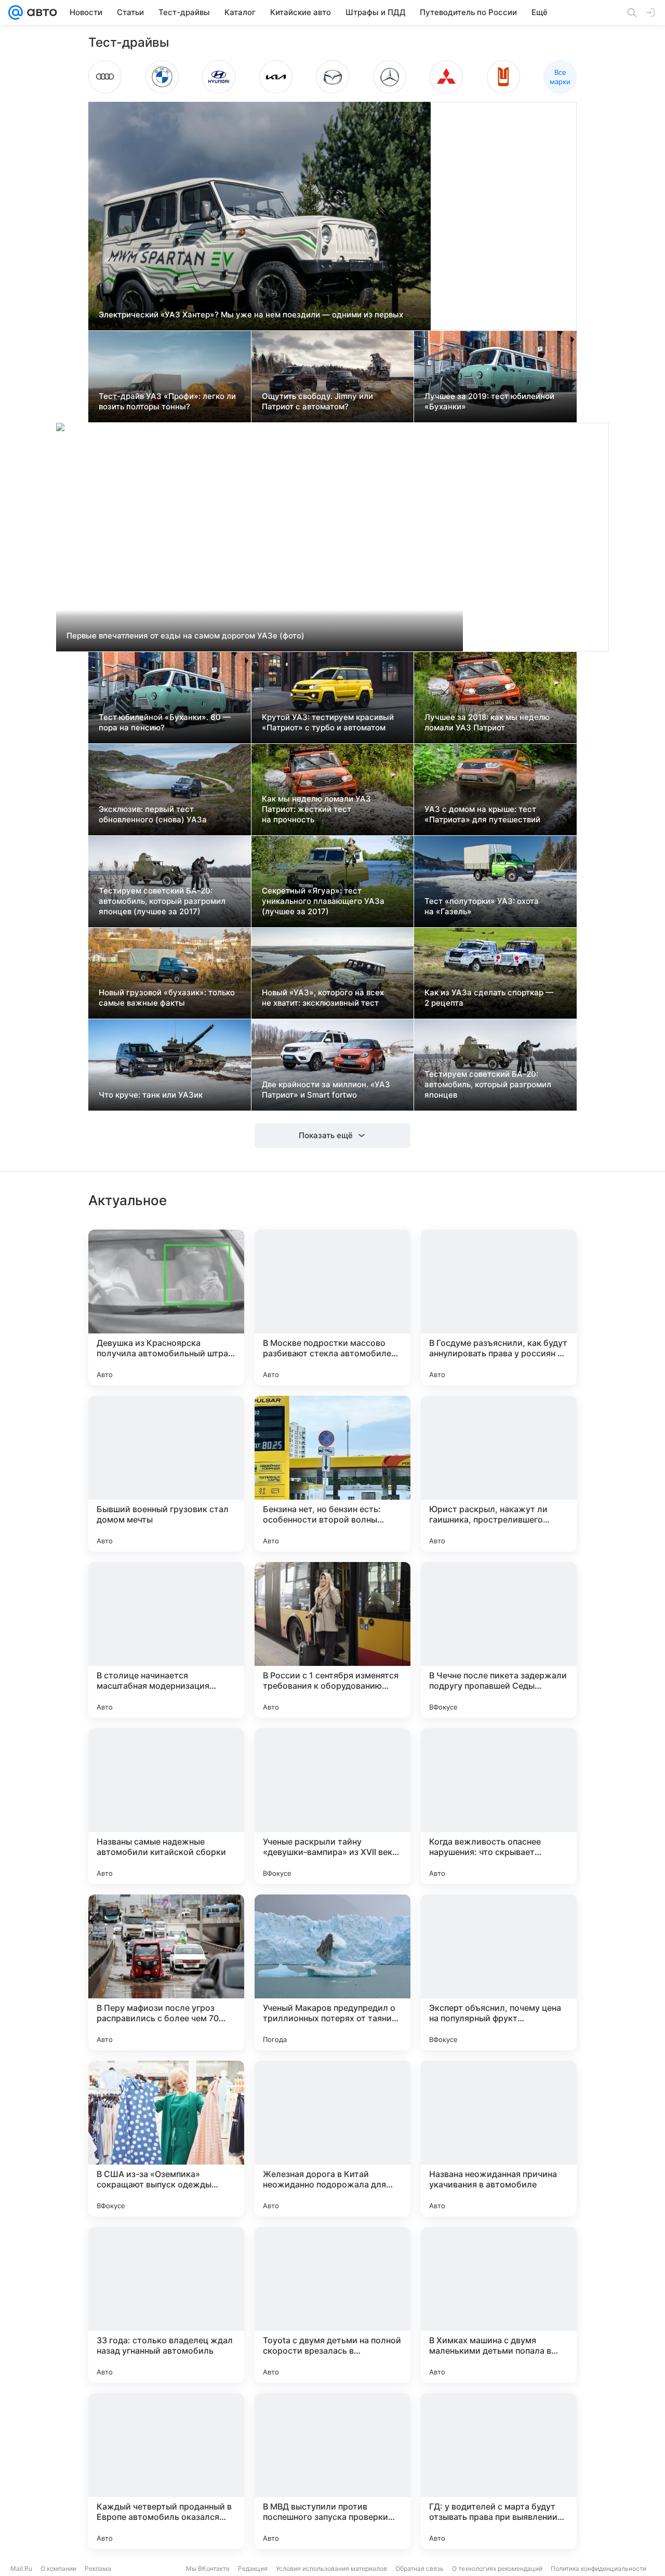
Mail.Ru (21, 2568)
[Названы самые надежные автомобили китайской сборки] (166, 1806)
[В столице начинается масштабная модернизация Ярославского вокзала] (166, 1640)
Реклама (98, 2568)
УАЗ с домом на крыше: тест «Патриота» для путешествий (482, 814)
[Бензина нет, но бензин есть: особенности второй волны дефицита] (332, 1474)
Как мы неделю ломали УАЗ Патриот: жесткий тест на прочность (316, 809)
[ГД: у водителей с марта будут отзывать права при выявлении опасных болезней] (499, 2471)
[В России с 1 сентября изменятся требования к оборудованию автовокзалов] (332, 1640)
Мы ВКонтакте (208, 2568)
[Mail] (16, 12)
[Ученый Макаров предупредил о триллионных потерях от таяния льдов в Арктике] (332, 1972)
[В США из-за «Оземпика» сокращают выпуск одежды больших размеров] (166, 2139)
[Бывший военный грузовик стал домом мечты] (166, 1474)
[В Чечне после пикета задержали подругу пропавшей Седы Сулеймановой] (499, 1640)
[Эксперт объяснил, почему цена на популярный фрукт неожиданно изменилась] (499, 1972)
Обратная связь (420, 2568)
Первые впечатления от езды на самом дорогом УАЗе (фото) (185, 636)
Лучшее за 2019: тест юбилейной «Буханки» (489, 401)
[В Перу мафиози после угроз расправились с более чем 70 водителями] (166, 1972)
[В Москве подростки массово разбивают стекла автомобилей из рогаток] (332, 1307)
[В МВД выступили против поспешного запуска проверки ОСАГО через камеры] (332, 2471)
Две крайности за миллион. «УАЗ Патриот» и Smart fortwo (326, 1090)
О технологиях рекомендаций (497, 2568)
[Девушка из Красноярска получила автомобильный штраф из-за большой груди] (166, 1307)
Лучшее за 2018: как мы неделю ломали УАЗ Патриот (487, 722)
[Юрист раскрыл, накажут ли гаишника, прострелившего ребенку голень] (499, 1474)
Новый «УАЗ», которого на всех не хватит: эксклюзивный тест (323, 998)
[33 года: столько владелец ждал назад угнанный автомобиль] (166, 2305)
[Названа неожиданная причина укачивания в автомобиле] (499, 2139)
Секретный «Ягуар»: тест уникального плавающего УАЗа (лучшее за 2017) (323, 901)
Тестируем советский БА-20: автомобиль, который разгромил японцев (488, 1084)
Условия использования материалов (331, 2568)
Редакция (253, 2568)
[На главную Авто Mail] (40, 12)
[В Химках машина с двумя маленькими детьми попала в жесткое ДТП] (499, 2305)
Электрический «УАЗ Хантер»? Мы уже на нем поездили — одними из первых (251, 315)
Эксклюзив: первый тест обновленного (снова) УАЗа (153, 814)
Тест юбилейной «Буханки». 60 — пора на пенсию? (165, 722)
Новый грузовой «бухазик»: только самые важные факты (167, 998)
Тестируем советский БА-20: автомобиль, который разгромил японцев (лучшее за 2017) (162, 901)
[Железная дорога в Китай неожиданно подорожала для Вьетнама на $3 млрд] (332, 2139)
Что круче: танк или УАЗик (151, 1095)
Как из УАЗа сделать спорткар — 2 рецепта (489, 998)
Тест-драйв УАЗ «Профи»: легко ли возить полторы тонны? (167, 401)
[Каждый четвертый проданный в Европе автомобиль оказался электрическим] (166, 2471)
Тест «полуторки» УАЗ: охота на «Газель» (482, 906)
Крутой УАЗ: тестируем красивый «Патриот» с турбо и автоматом (328, 722)
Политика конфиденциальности (598, 2568)
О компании (58, 2568)
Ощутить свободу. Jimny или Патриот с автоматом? (317, 401)
